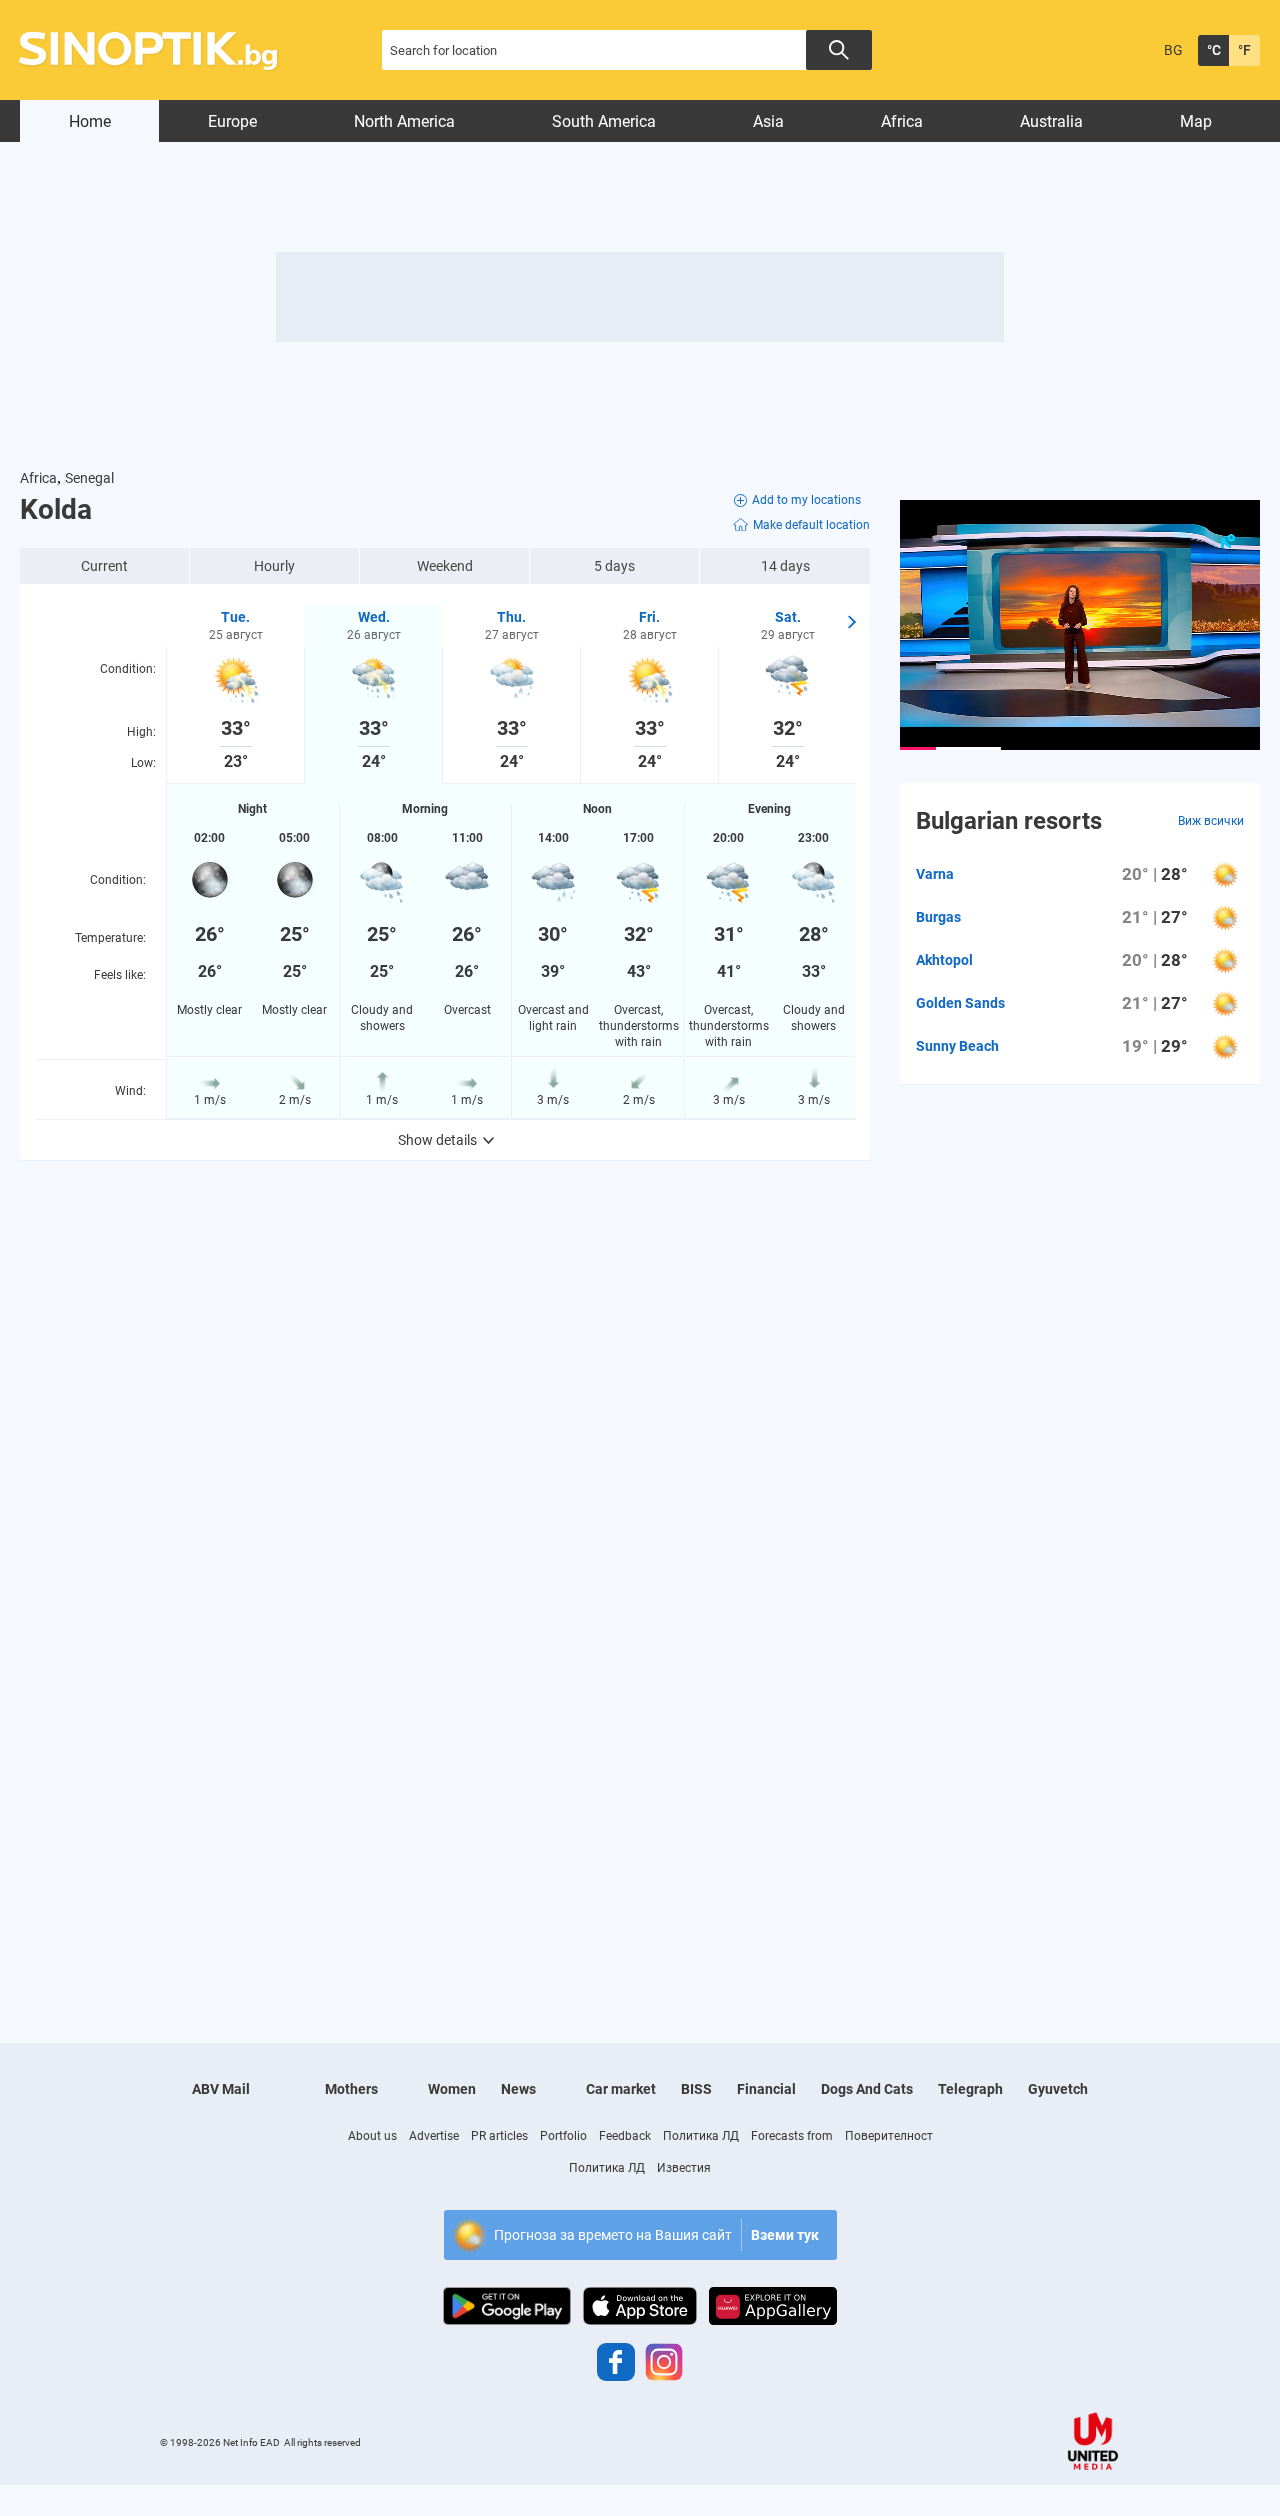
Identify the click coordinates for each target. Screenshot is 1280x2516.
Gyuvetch (1058, 2089)
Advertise (434, 2136)
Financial (766, 2089)
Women (452, 2089)
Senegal (89, 478)
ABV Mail (221, 2089)
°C (1214, 50)
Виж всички (1211, 821)
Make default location (811, 525)
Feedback (625, 2136)
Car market (621, 2089)
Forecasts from (792, 2136)
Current (104, 566)
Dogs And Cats (867, 2089)
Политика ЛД (701, 2136)
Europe (232, 121)
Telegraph (970, 2089)
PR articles (499, 2136)
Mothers (351, 2089)
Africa (902, 121)
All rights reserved (322, 2442)
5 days (614, 566)
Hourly (274, 566)
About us (372, 2136)
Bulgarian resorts (1009, 821)
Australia (1051, 121)
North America (404, 121)
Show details (437, 1140)
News (518, 2089)
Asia (768, 121)
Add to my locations (806, 500)
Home (90, 121)
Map (1196, 121)
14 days (785, 566)
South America (604, 121)
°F (1244, 50)
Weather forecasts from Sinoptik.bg (159, 50)
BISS (696, 2089)
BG (1173, 50)
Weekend (445, 566)
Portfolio (563, 2136)
